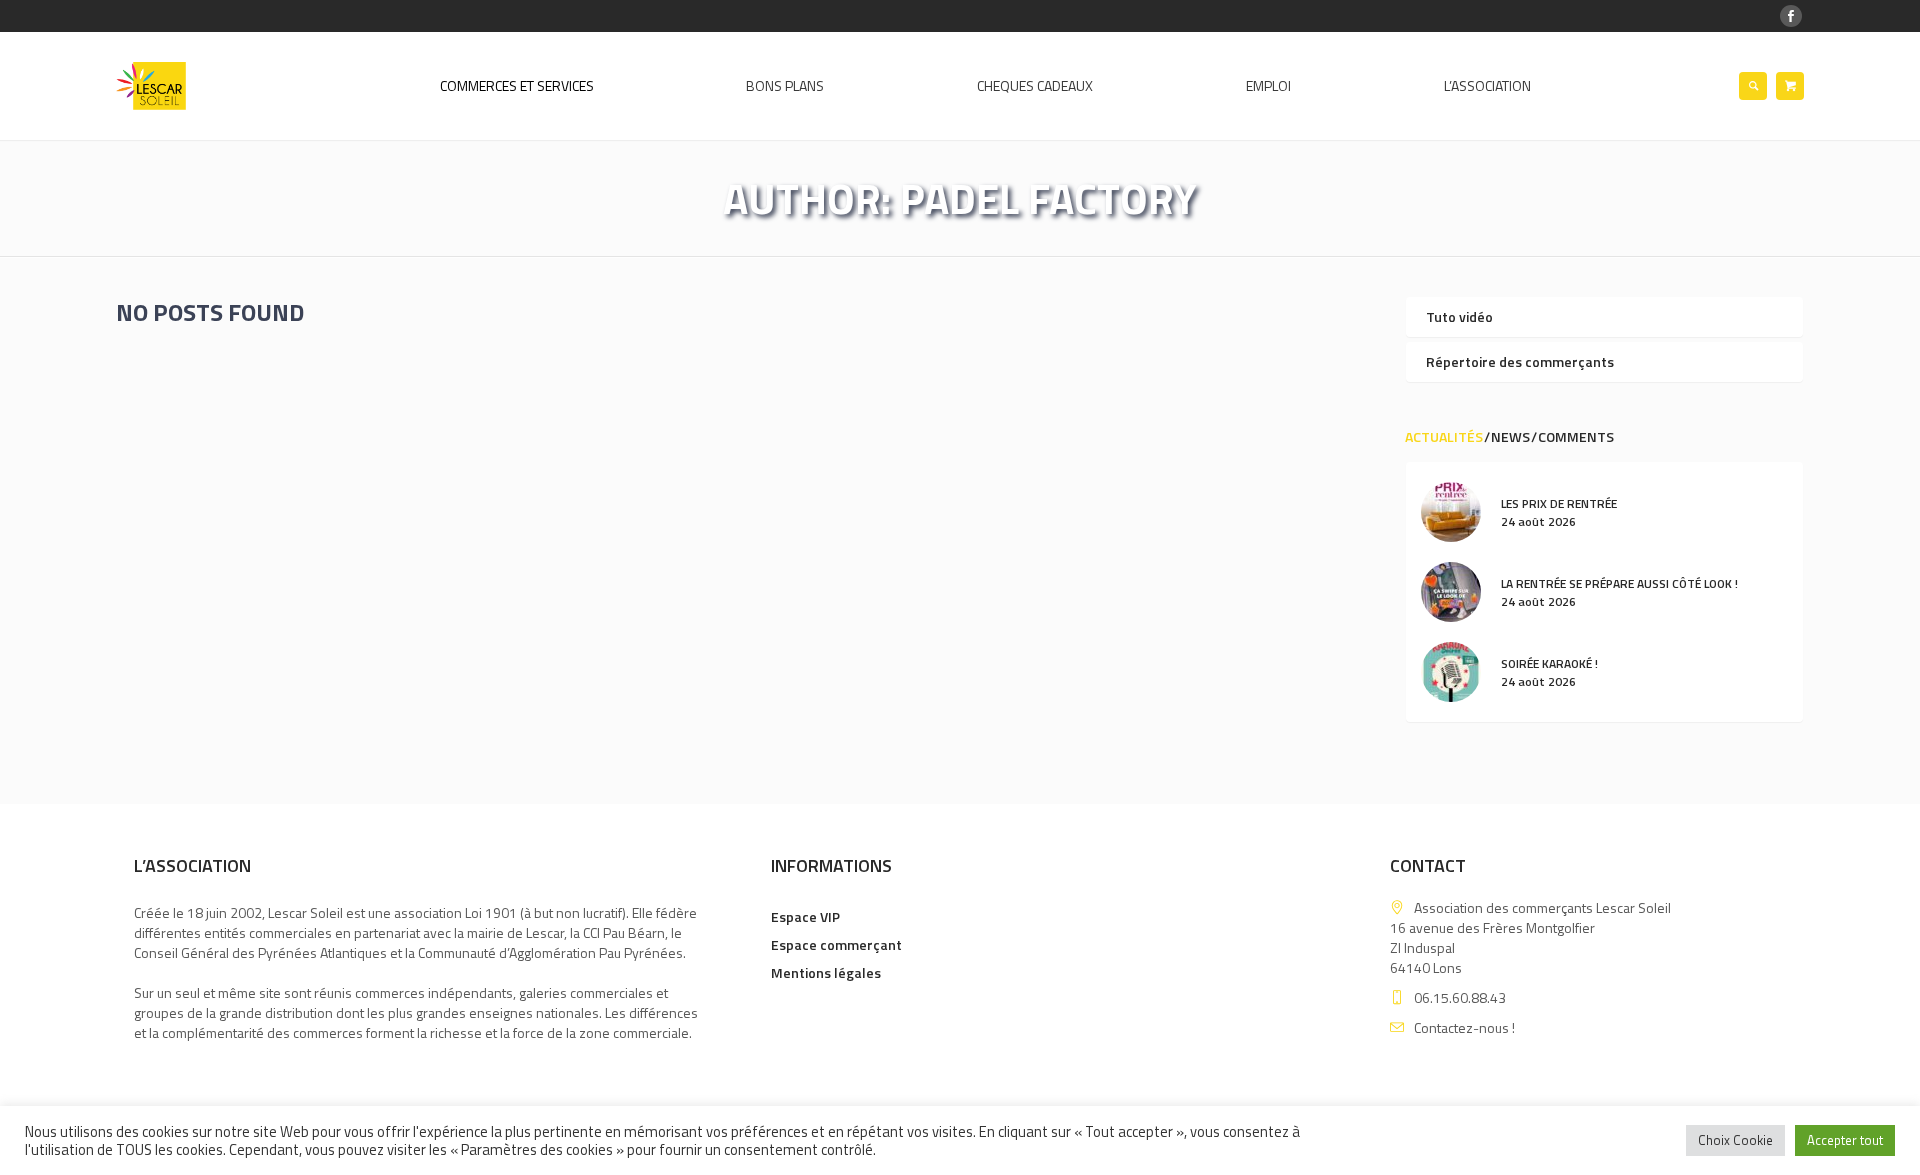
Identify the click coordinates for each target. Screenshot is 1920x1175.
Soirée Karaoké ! (1549, 663)
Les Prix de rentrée (1559, 503)
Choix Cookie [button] (1735, 1140)
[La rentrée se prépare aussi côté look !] (1451, 590)
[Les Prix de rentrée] (1451, 510)
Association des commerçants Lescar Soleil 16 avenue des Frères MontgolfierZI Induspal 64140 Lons (1530, 937)
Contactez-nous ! (1464, 1027)
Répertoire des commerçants (1520, 361)
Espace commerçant (836, 944)
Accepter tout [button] (1845, 1140)
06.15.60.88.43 (1460, 997)
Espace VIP (805, 916)
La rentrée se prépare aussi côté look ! (1619, 583)
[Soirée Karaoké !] (1451, 670)
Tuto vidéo (1459, 316)
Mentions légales (826, 972)
